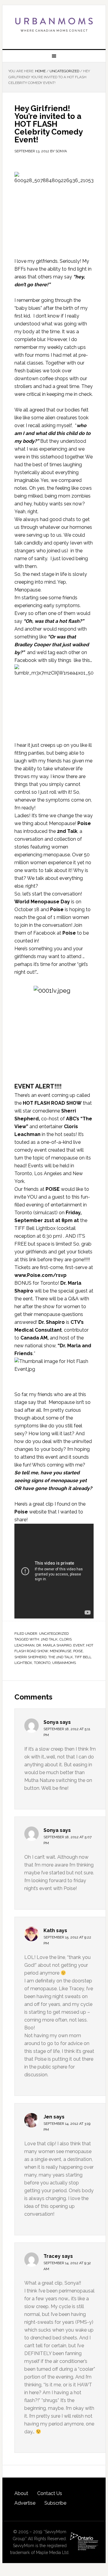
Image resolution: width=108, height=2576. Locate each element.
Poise (78, 1651)
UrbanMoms (54, 25)
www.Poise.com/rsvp (40, 1275)
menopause (61, 1651)
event (79, 1645)
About (21, 2493)
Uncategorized (54, 1634)
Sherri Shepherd (30, 1657)
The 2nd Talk (61, 1657)
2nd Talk (49, 1639)
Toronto (42, 1663)
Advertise (25, 2503)
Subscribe (55, 2503)
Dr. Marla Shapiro (54, 1645)
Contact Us (50, 2493)
